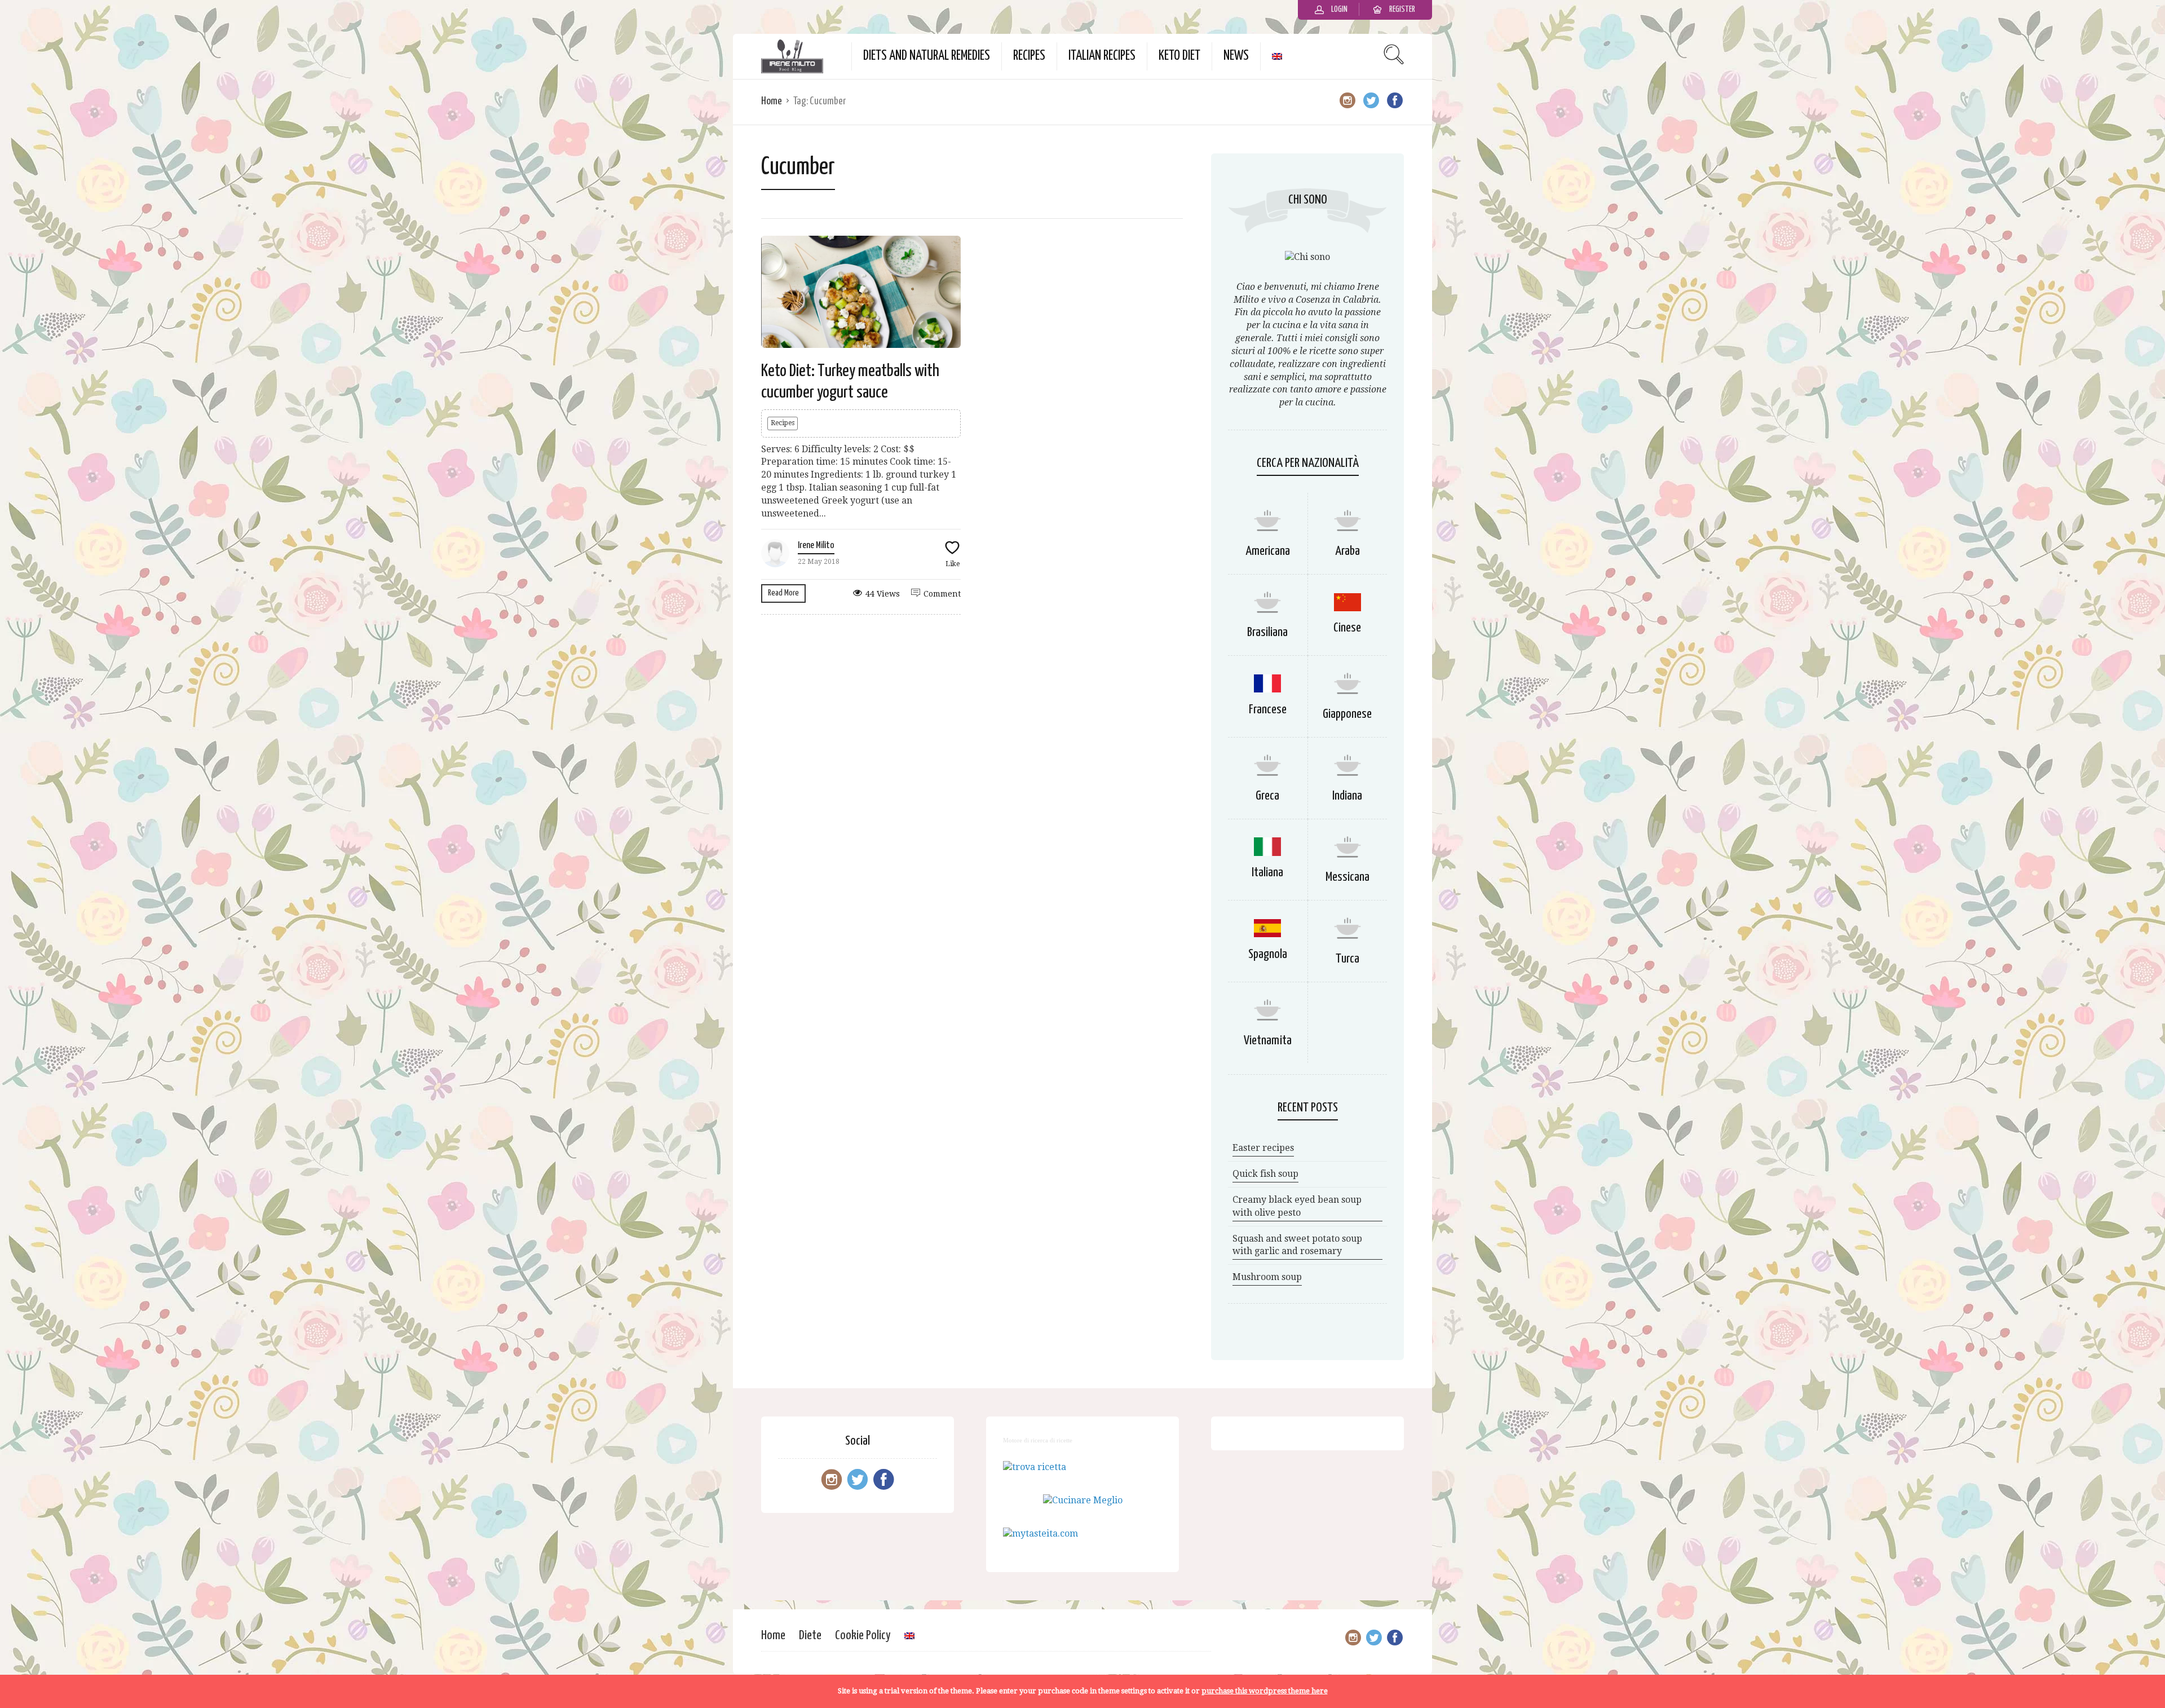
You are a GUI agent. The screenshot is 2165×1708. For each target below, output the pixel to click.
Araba (1347, 551)
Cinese (1347, 628)
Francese (1268, 710)
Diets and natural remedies (927, 56)
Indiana (1347, 796)
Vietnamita (1268, 1041)
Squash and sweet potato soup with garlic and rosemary (1297, 1245)
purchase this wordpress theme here (1265, 1691)
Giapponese (1347, 714)
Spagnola (1268, 954)
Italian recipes (1102, 56)
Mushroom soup (1267, 1277)
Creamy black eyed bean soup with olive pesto (1297, 1206)
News (1236, 56)
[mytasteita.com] (1040, 1533)
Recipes (1029, 56)
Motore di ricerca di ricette (1038, 1440)
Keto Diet (1179, 56)
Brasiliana (1267, 632)
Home (772, 101)
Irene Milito (816, 546)
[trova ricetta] (1035, 1467)
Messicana (1347, 877)
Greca (1267, 796)
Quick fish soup (1265, 1174)
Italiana (1267, 873)
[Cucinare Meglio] (1083, 1500)
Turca (1347, 959)
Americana (1268, 551)
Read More (783, 593)
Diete (810, 1636)
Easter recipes (1263, 1148)
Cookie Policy (863, 1636)
